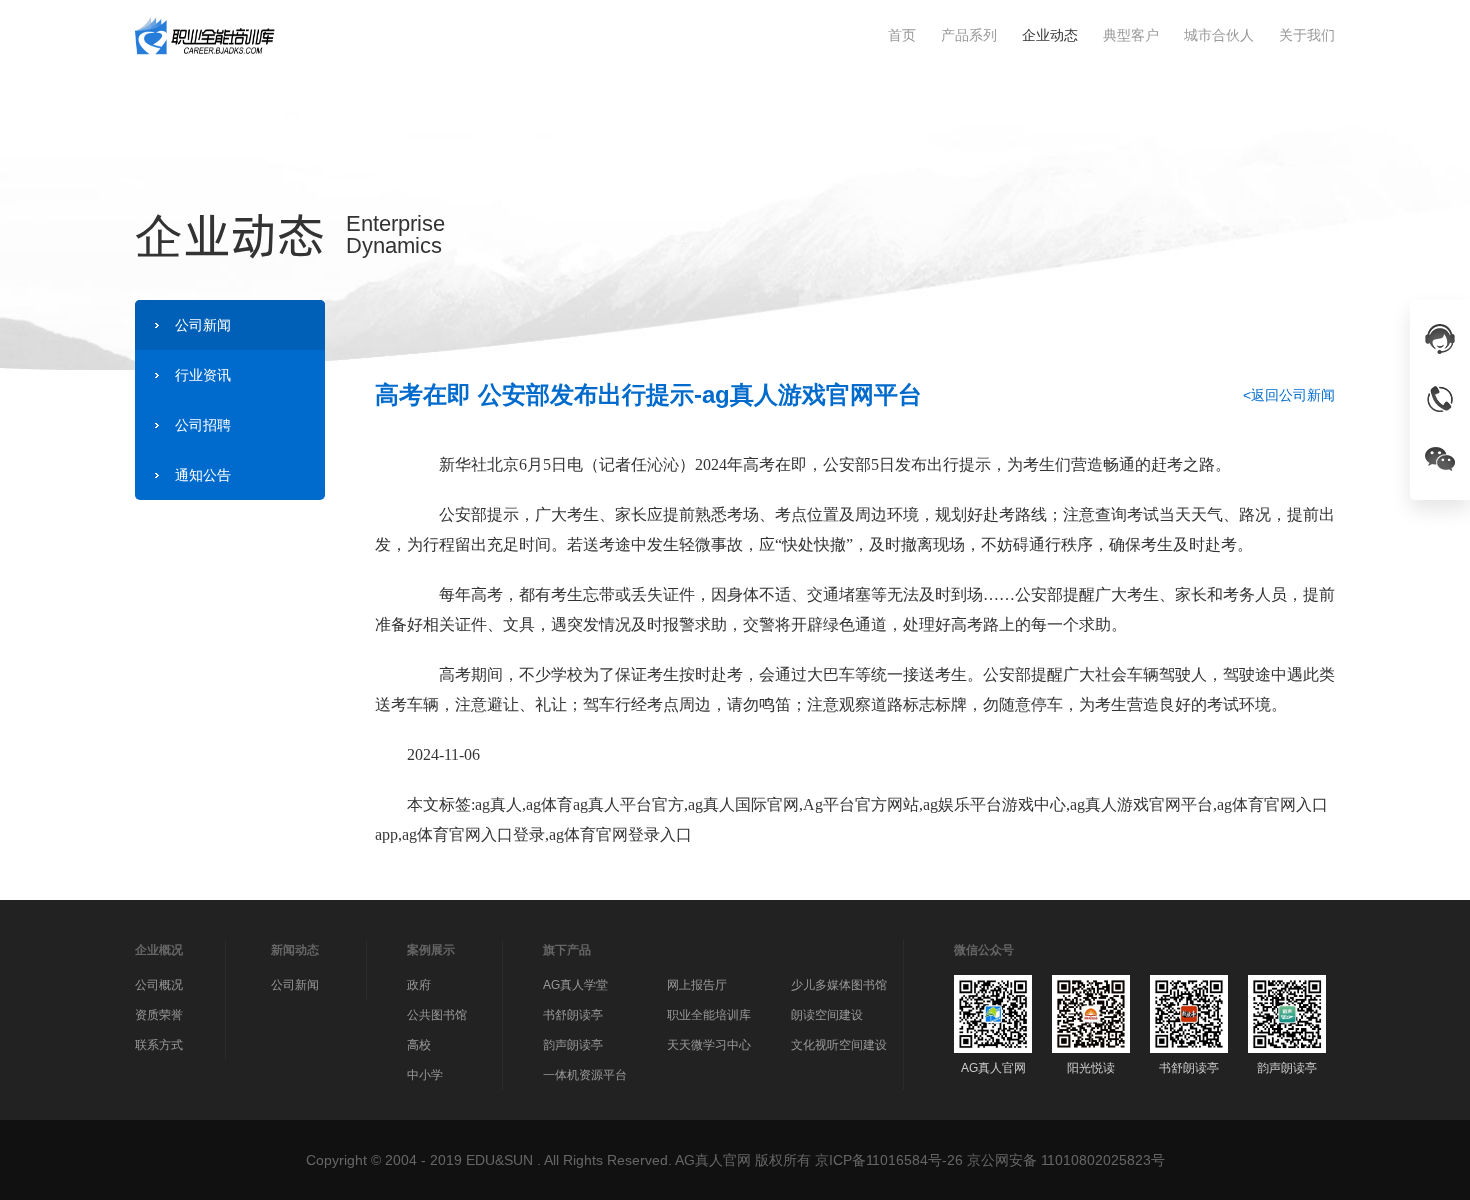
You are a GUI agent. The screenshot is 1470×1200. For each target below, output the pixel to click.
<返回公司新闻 (1289, 395)
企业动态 (1050, 35)
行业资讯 (203, 375)
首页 (902, 35)
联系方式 (159, 1045)
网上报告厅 (697, 985)
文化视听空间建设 (839, 1045)
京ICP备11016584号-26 (889, 1160)
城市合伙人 (1219, 35)
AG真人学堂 (575, 985)
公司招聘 (203, 425)
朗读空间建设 (827, 1015)
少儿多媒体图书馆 (839, 985)
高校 (419, 1045)
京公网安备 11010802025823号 (1066, 1160)
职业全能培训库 (709, 1015)
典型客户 (1131, 35)
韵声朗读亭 (573, 1045)
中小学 (425, 1075)
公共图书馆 (437, 1015)
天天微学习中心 (709, 1045)
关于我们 (1307, 35)
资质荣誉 (159, 1015)
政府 (419, 985)
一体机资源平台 (585, 1075)
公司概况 (159, 985)
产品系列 (969, 35)
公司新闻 (203, 325)
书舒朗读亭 (573, 1015)
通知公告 (203, 475)
